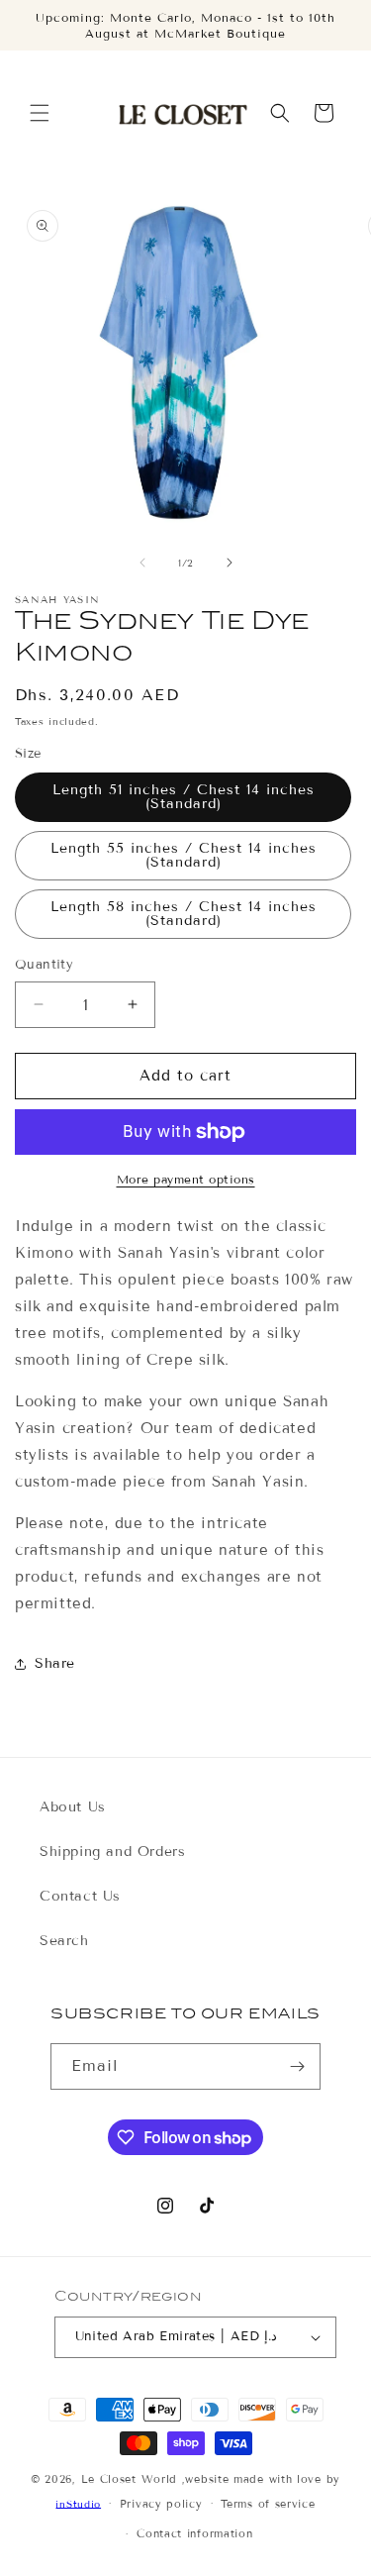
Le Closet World (132, 2479)
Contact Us (80, 1896)
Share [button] (55, 1663)
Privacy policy (161, 2504)
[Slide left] (142, 563)
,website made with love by (261, 2479)
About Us (73, 1807)
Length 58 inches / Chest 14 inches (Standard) (184, 914)
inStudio (78, 2503)
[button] (40, 113)
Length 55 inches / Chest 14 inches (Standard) (184, 855)
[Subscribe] (298, 2066)
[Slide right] (230, 563)
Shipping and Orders (112, 1852)
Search (64, 1941)
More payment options (186, 1179)
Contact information (194, 2533)
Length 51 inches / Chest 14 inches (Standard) (184, 797)
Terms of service (268, 2504)
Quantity (44, 965)
